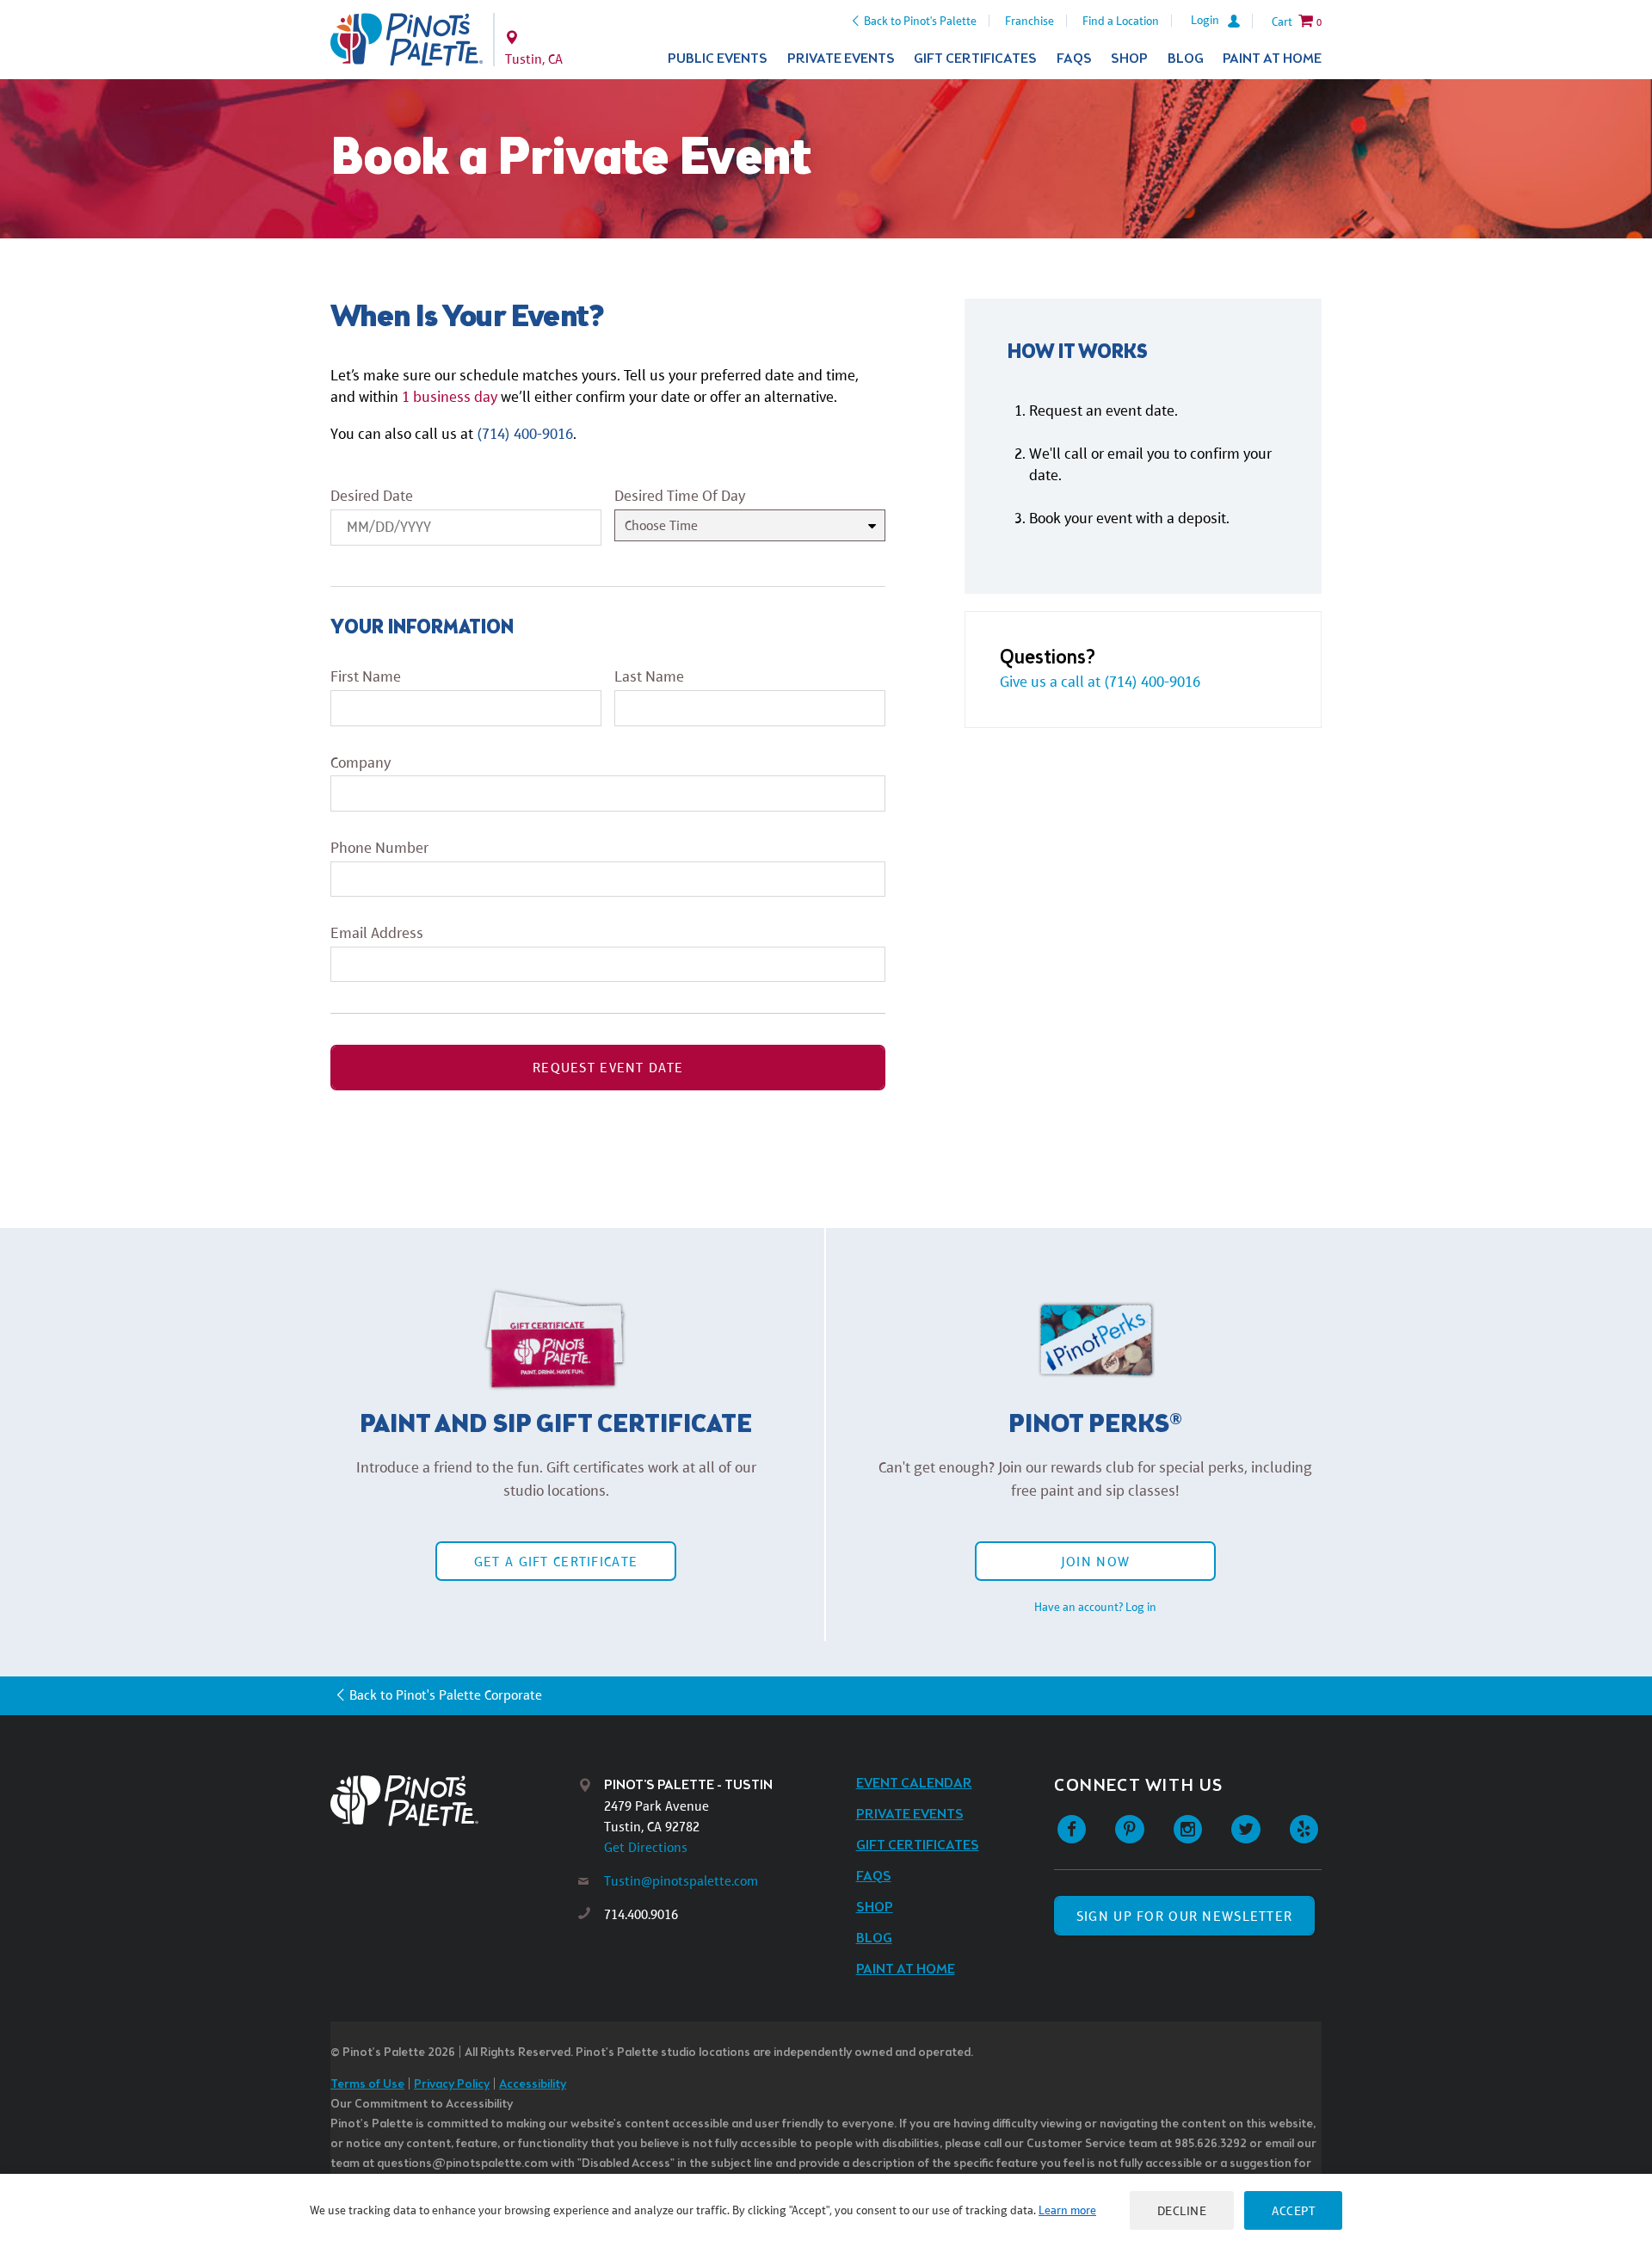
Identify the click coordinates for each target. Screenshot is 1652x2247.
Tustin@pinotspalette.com (681, 1881)
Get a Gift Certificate (556, 1562)
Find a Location (1121, 21)
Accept (1293, 2210)
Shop (1129, 59)
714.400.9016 (641, 1914)
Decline (1182, 2210)
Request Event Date (608, 1068)
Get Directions (646, 1847)
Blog (1186, 59)
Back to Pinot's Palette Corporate (446, 1695)
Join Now (1095, 1562)
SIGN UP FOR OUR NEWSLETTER (1184, 1916)
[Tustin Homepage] (407, 40)
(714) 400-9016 (525, 434)
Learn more (1067, 2210)
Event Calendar (914, 1784)
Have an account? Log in (1095, 1607)
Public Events (718, 59)
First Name (366, 676)
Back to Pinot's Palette (920, 21)
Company (361, 762)
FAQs (1074, 59)
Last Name (649, 676)
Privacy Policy (452, 2085)
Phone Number (379, 848)
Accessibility (533, 2085)
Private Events (841, 59)
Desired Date (372, 496)
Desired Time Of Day (680, 496)
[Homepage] (454, 1801)
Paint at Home (1272, 59)
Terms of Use (367, 2085)
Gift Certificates (975, 59)
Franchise (1029, 21)
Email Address (377, 933)
